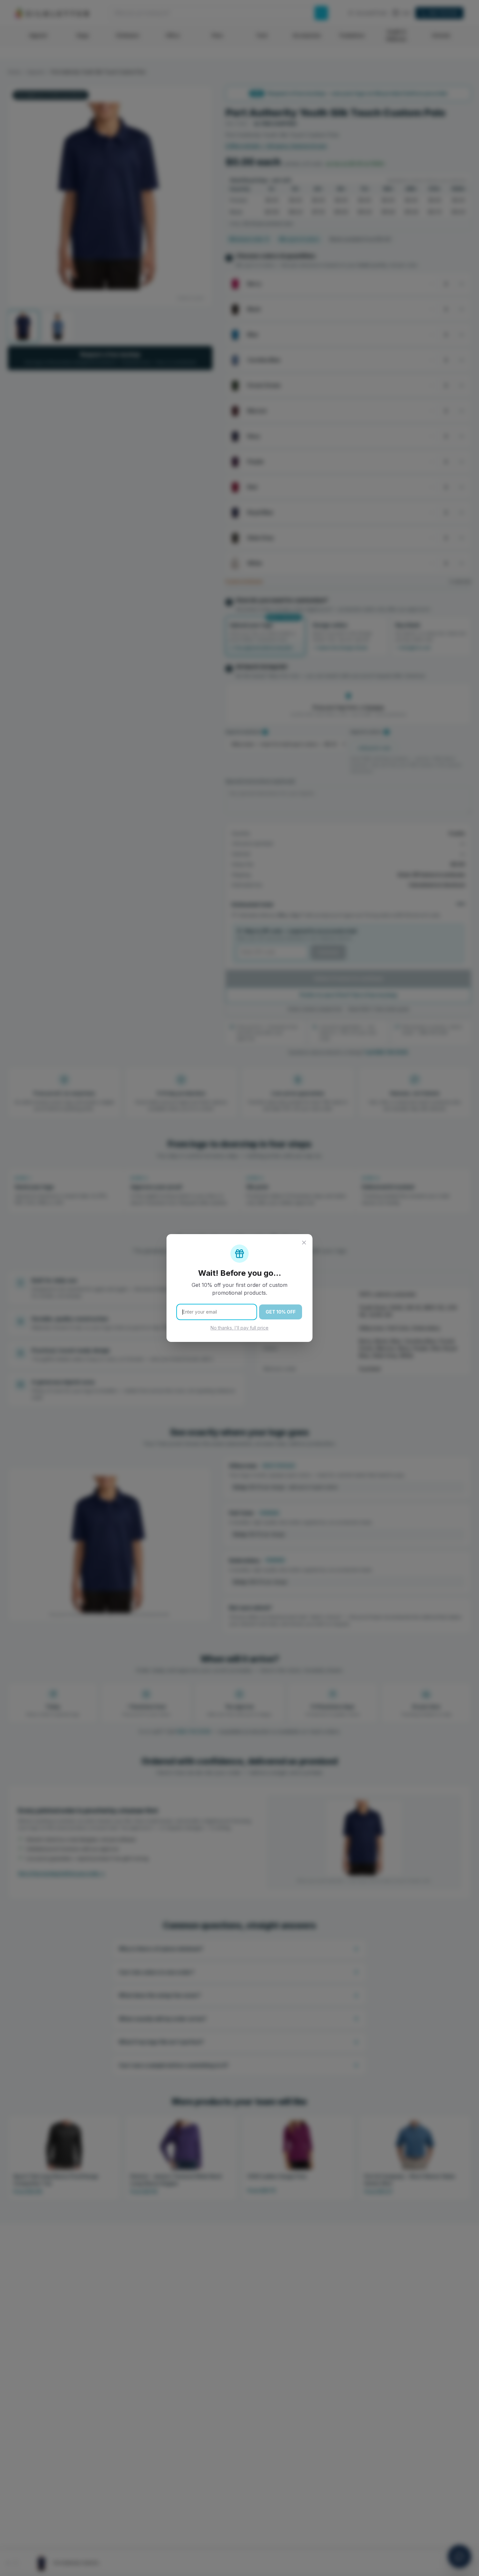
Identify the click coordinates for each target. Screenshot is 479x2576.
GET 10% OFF (281, 1312)
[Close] (304, 1243)
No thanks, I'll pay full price (239, 1328)
